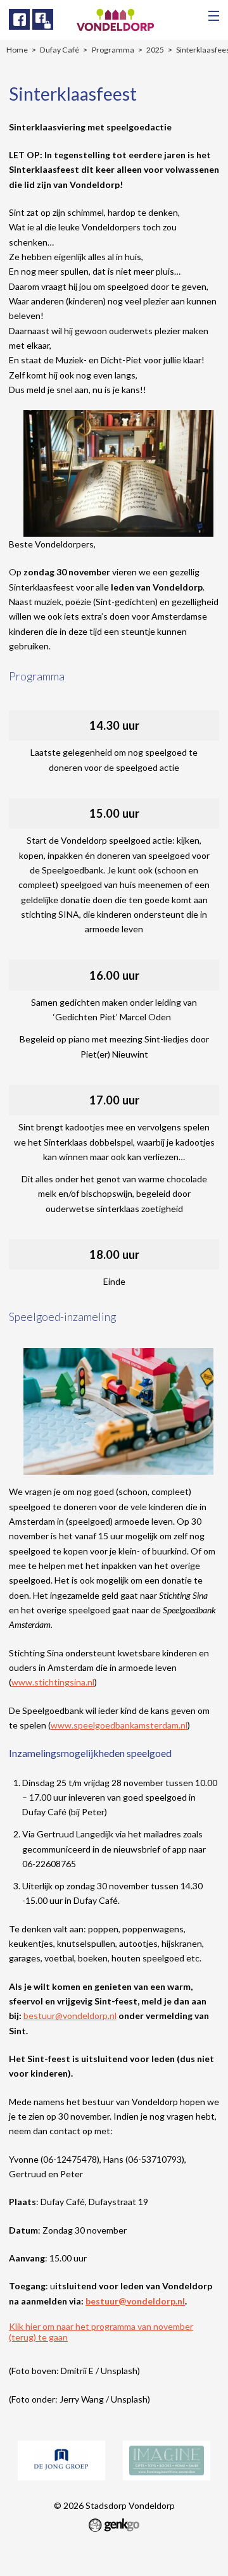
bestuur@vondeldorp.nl (70, 2016)
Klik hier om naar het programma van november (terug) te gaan (101, 2332)
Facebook (19, 19)
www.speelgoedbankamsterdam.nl (119, 1725)
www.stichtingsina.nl (53, 1682)
